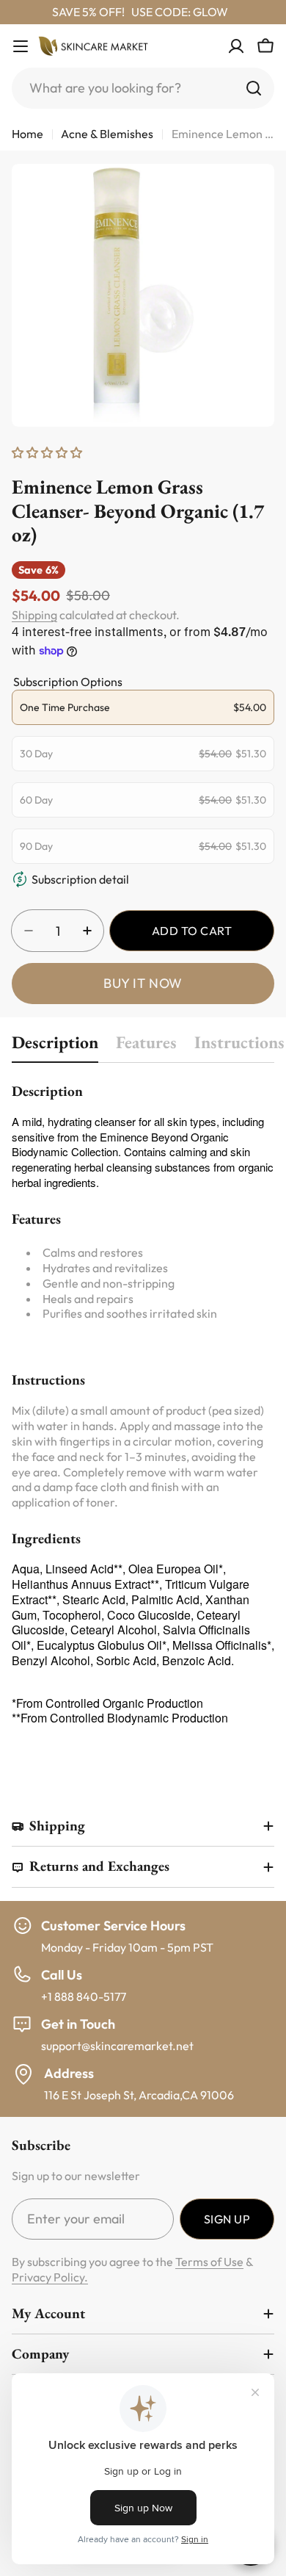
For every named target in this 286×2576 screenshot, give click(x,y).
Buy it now (143, 983)
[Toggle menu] (21, 46)
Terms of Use (209, 2262)
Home (27, 134)
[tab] (55, 1046)
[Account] (236, 46)
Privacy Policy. (50, 2277)
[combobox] (143, 88)
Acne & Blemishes (107, 134)
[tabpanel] (143, 1417)
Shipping (34, 615)
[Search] (254, 88)
